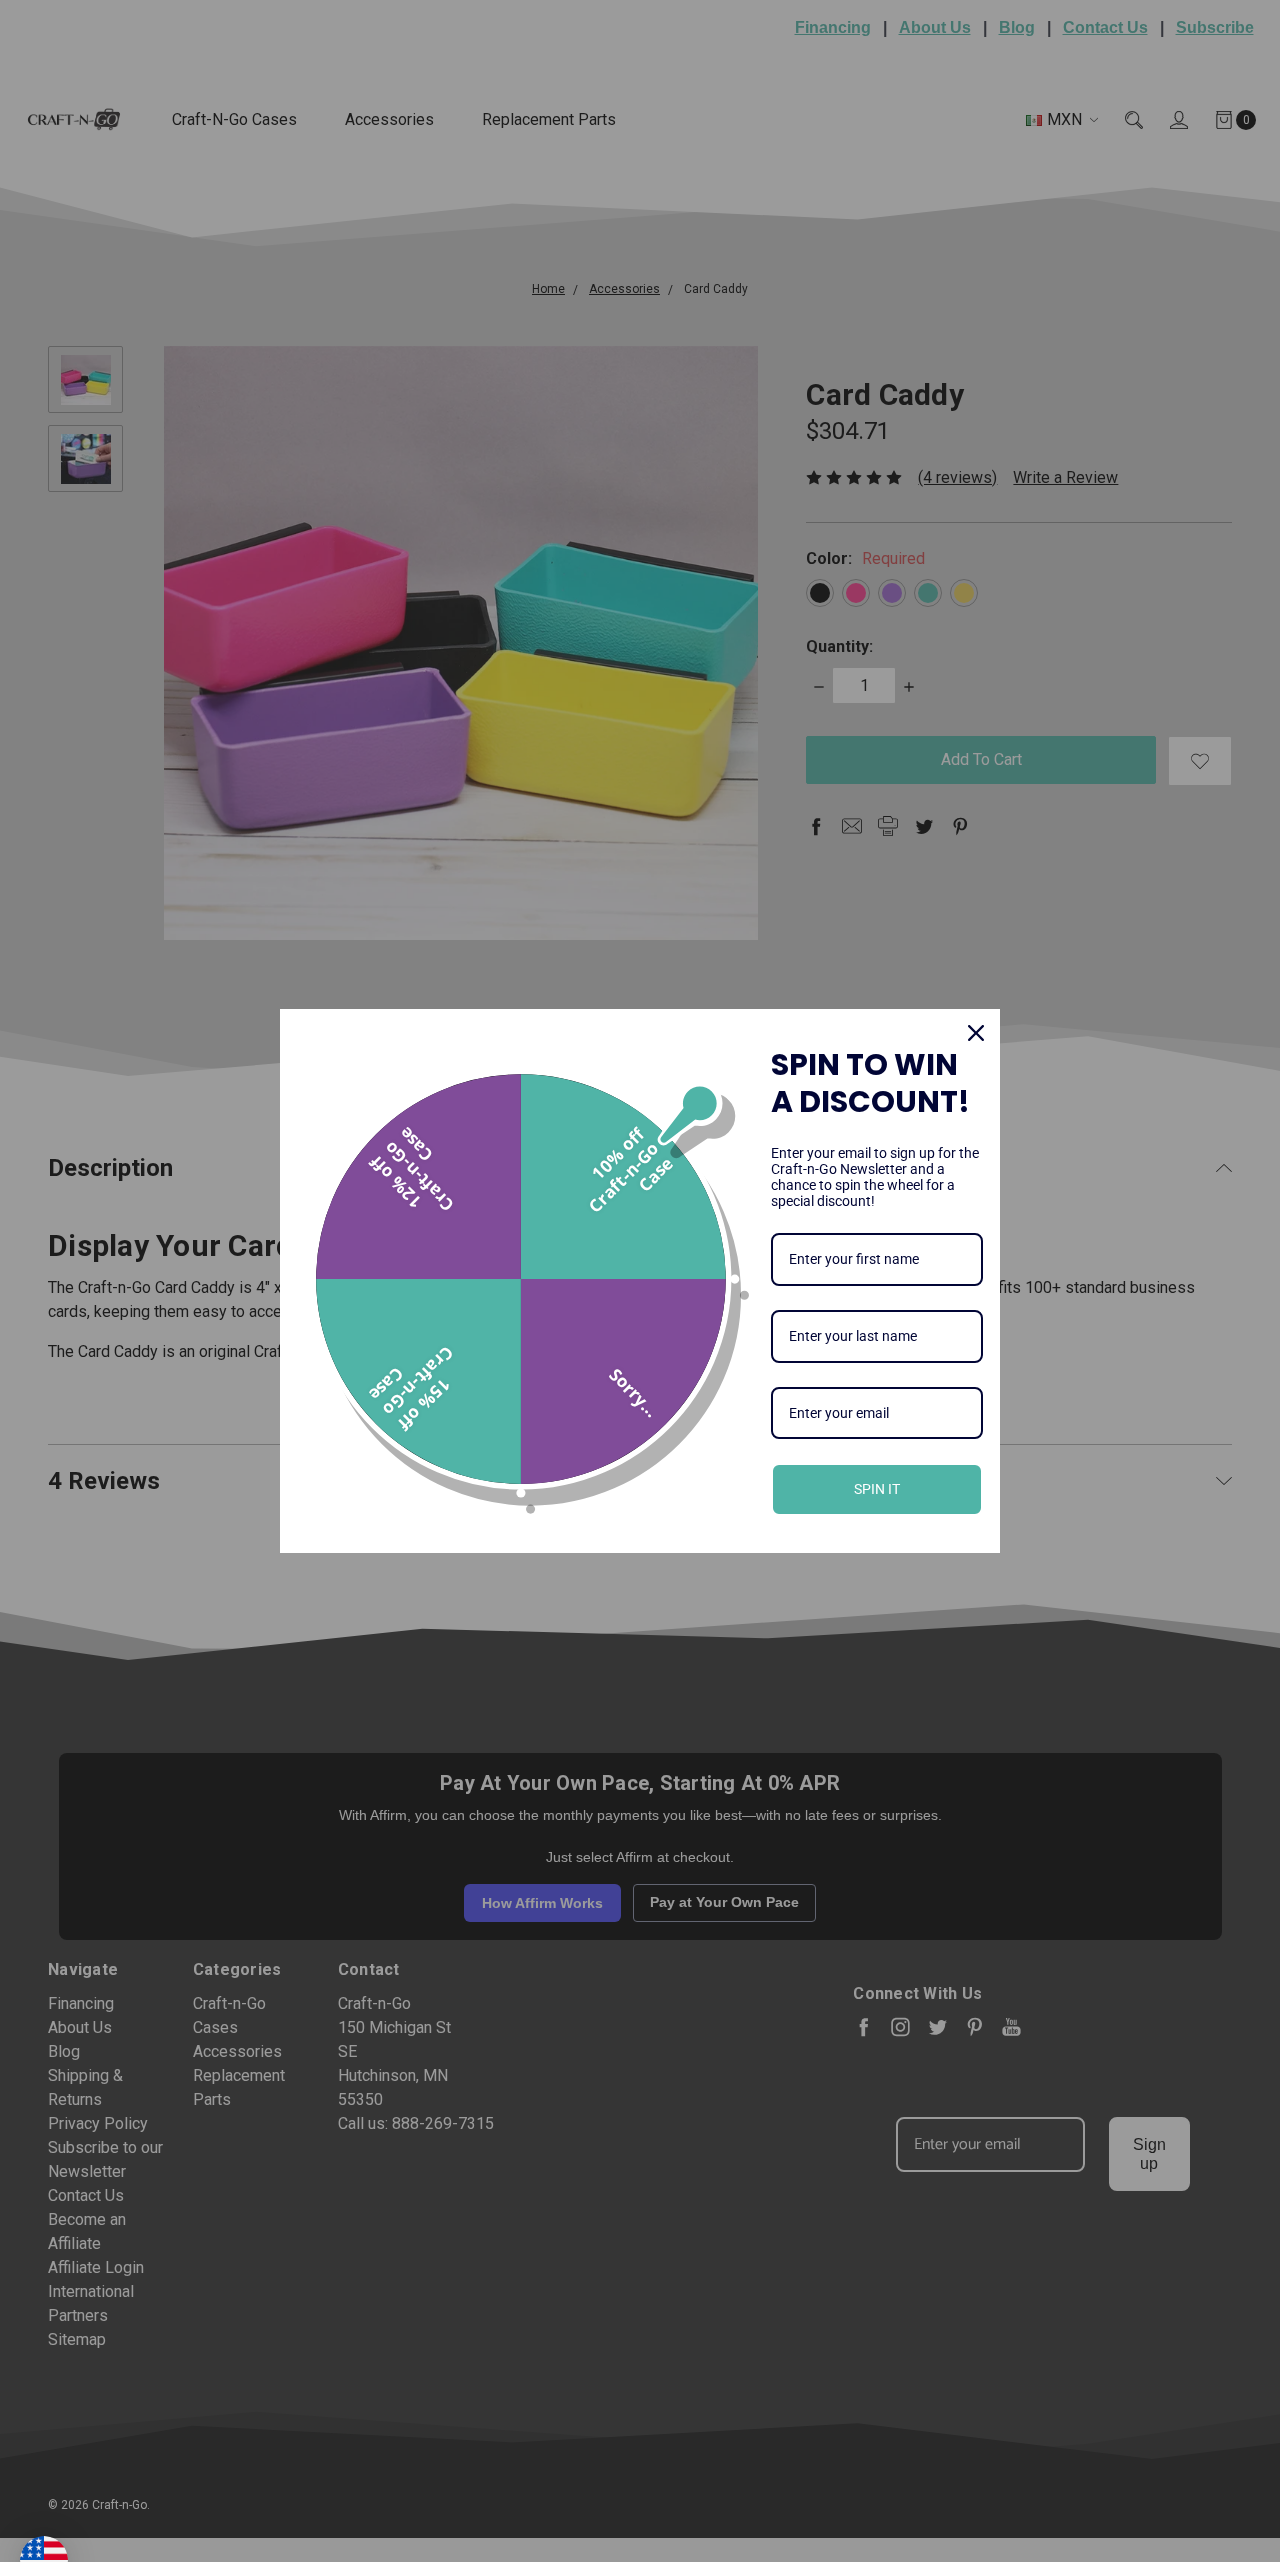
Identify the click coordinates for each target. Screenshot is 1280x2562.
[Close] (976, 1033)
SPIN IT (877, 1489)
